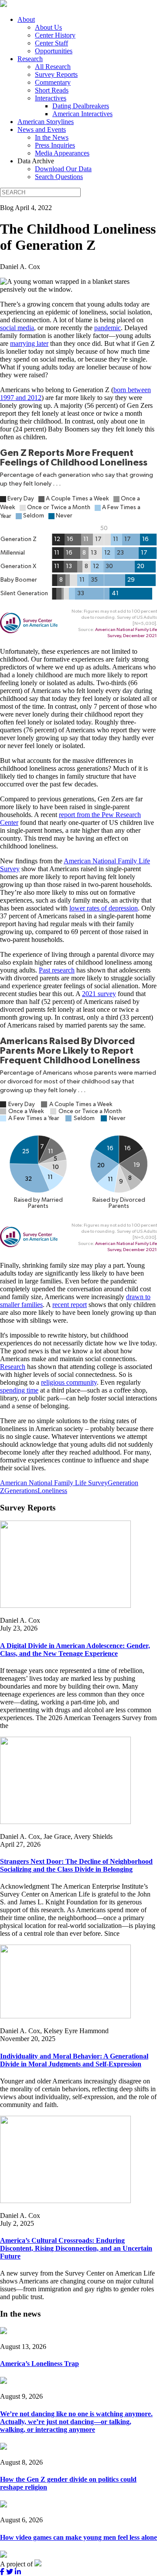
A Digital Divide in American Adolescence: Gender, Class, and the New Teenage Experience (75, 1650)
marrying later (29, 343)
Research (30, 59)
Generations (21, 1491)
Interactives (51, 98)
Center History (55, 35)
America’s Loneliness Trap (39, 2364)
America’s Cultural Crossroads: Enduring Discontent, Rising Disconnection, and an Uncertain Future (76, 2248)
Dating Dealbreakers (81, 106)
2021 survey (99, 994)
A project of (17, 2564)
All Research (53, 67)
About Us (48, 27)
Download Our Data (63, 169)
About (26, 19)
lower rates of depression (104, 908)
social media (17, 328)
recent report (70, 1305)
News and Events (42, 129)
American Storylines (46, 122)
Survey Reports (56, 74)
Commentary (53, 82)
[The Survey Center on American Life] (3, 5)
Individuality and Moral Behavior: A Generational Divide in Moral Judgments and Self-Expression (74, 2060)
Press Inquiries (55, 145)
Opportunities (54, 51)
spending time (19, 1390)
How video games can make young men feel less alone (78, 2537)
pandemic (108, 328)
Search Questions (59, 177)
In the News (52, 137)
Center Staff (51, 43)
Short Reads (52, 90)
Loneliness (52, 1491)
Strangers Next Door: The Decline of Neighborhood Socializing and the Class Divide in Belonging (76, 1865)
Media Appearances (62, 153)
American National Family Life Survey (54, 1483)
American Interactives (82, 114)
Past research (57, 970)
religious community (69, 1382)
